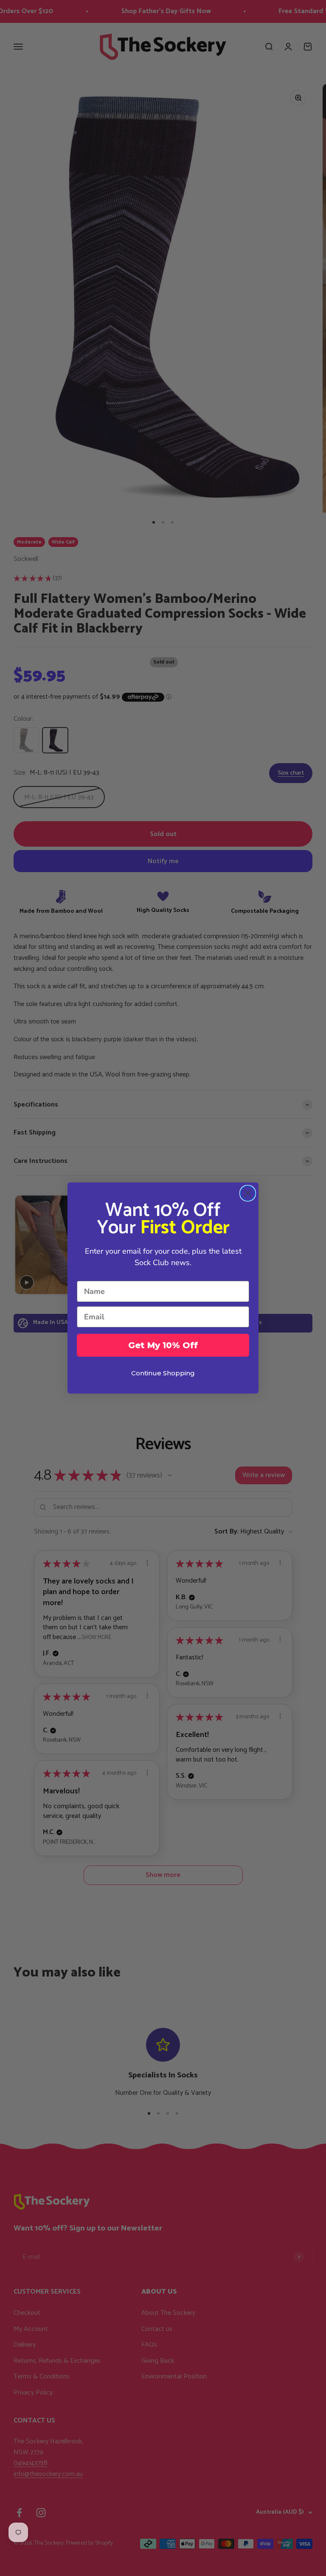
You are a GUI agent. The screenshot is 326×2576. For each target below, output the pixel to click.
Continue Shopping (163, 1373)
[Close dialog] (248, 1193)
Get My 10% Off (163, 1345)
